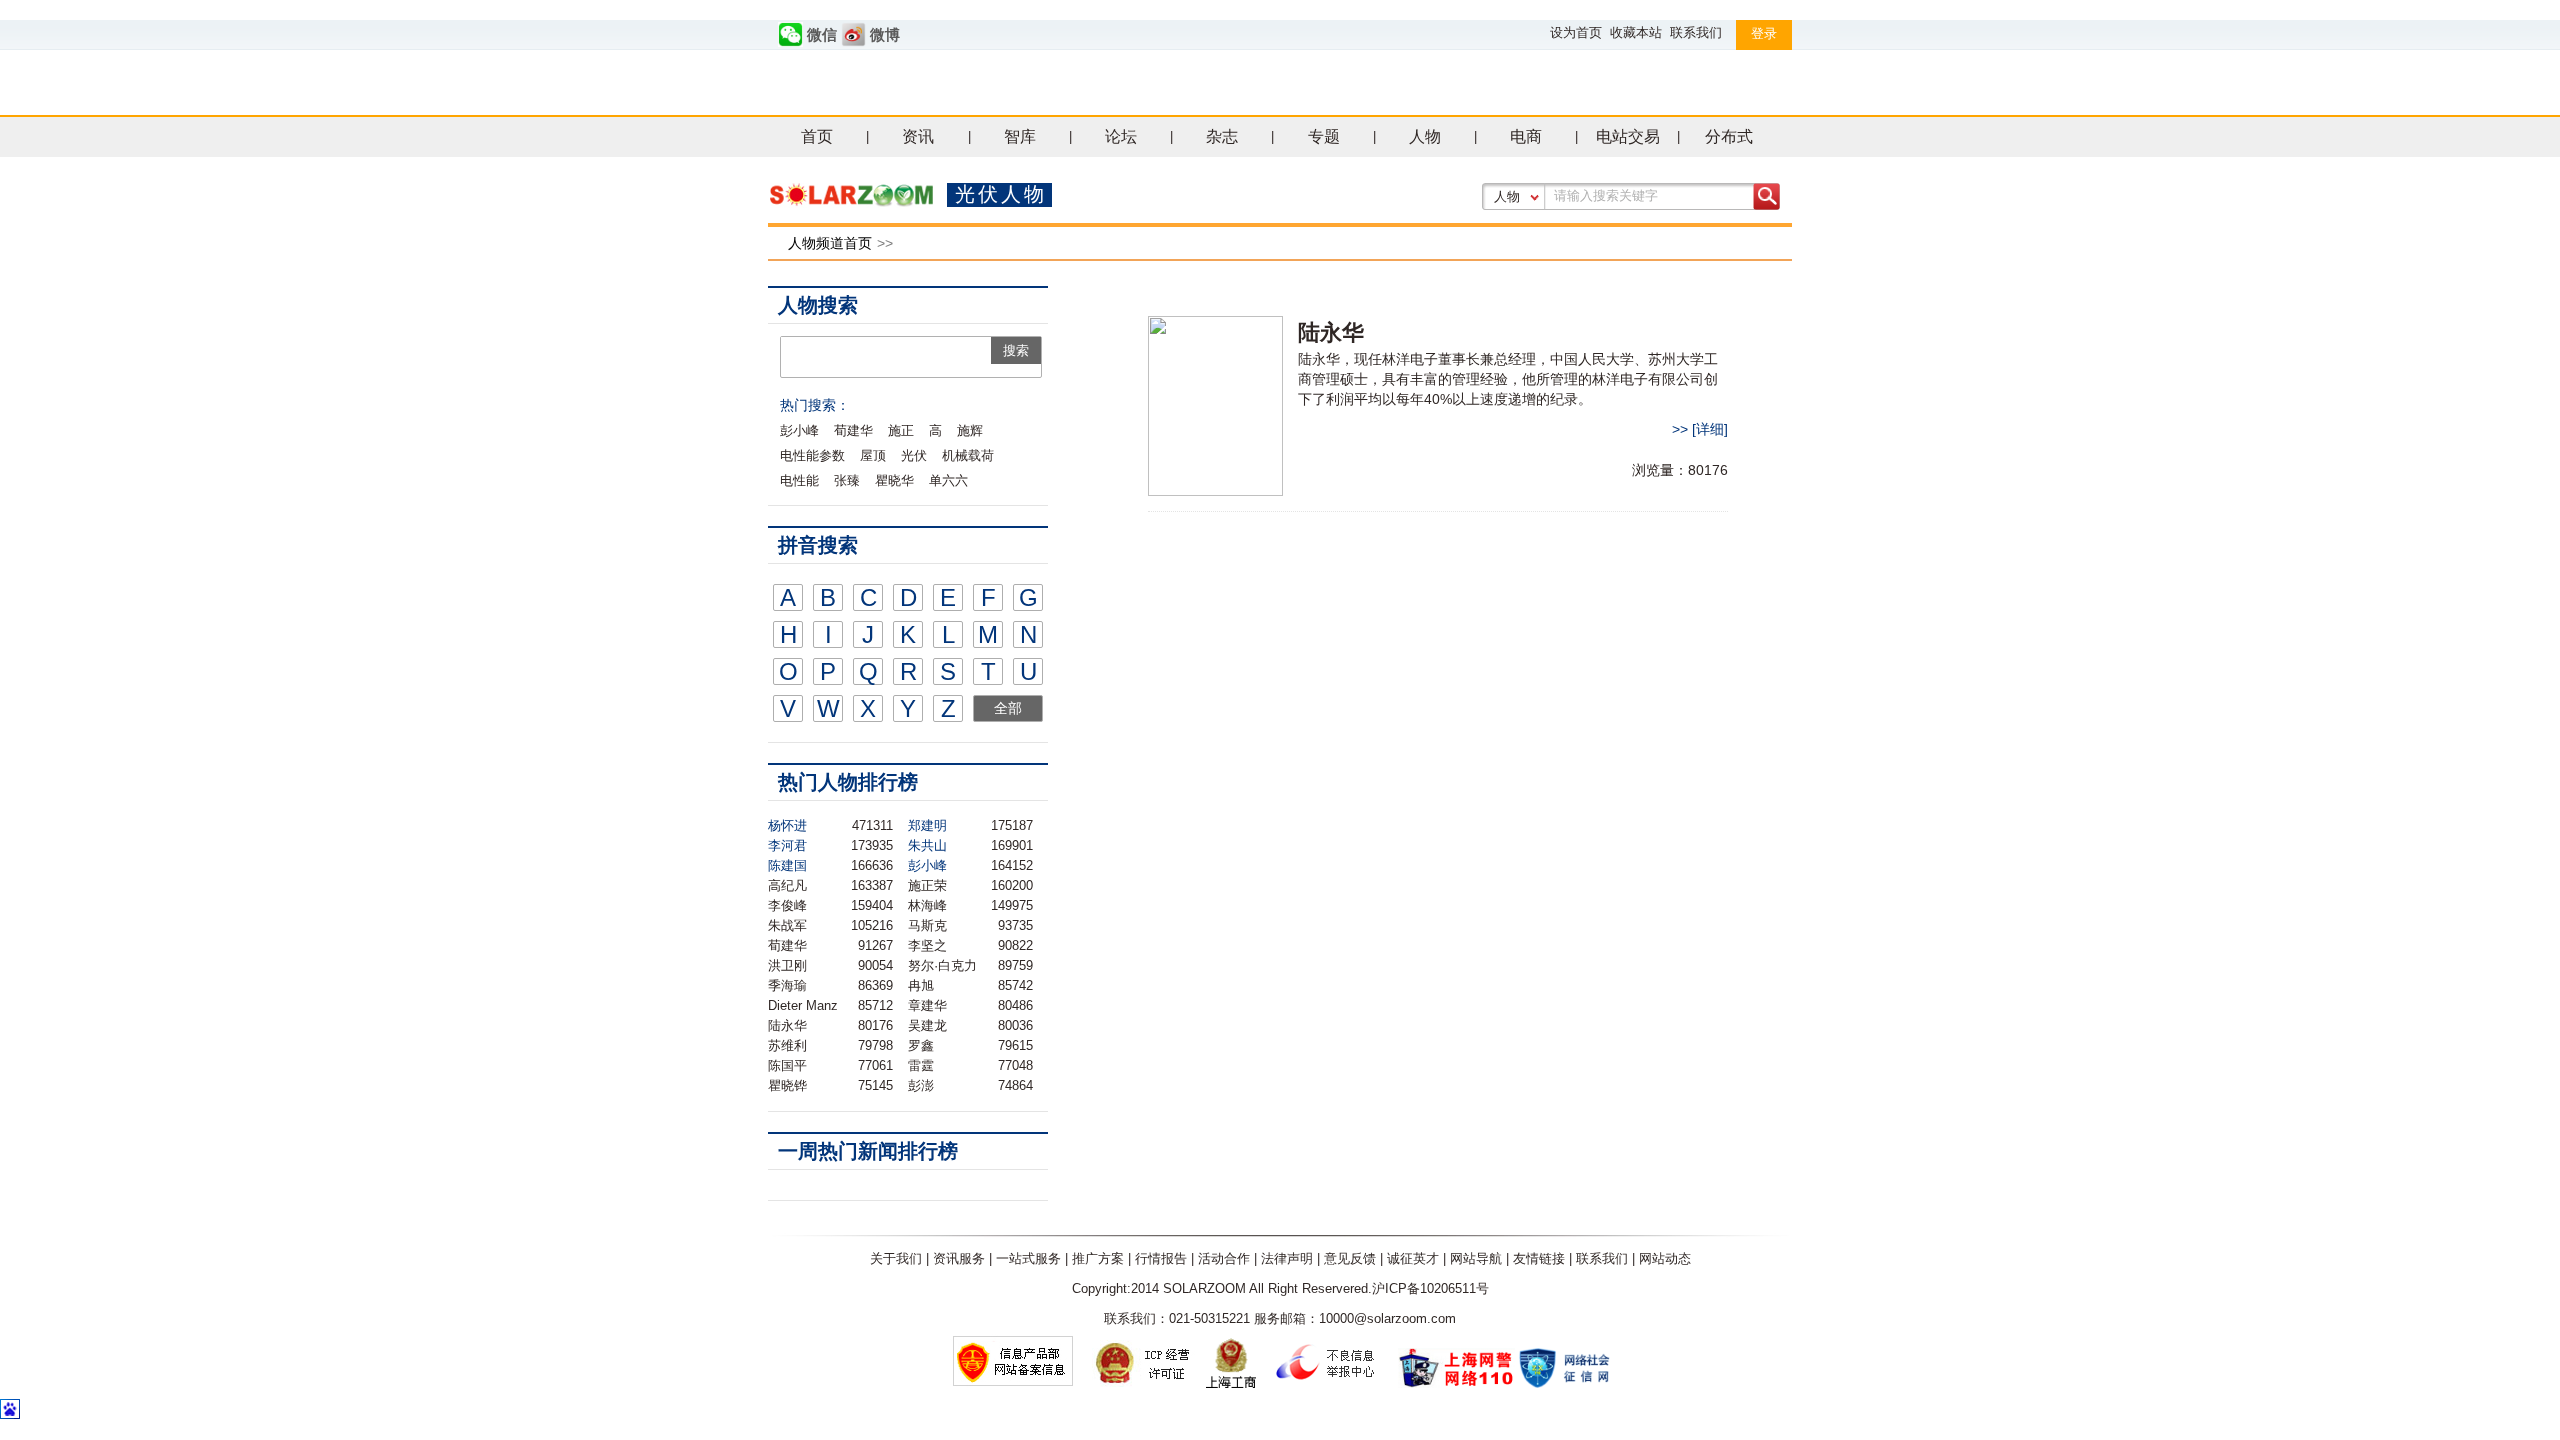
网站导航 (1476, 1258)
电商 (1526, 136)
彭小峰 (799, 430)
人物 (1425, 136)
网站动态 (1665, 1258)
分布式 (1729, 136)
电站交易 (1628, 136)
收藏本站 (1636, 32)
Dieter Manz (803, 1005)
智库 (1020, 136)
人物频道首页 (830, 243)
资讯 (918, 136)
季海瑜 (787, 985)
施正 (901, 430)
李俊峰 (787, 905)
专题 (1324, 136)
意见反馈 (1350, 1258)
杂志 (1222, 136)
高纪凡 (787, 885)
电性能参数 (812, 455)
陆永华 (787, 1025)
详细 (1710, 429)
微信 (822, 35)
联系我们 (1696, 32)
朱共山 (927, 845)
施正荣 (927, 885)
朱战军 (787, 925)
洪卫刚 (787, 965)
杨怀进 (787, 825)
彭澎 (921, 1085)
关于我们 (896, 1258)
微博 (885, 35)
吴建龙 (927, 1025)
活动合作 (1224, 1258)
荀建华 (853, 430)
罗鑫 (921, 1045)
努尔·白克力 (942, 965)
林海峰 (927, 905)
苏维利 (787, 1045)
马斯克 (927, 925)
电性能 (799, 480)
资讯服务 (959, 1258)
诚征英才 (1413, 1258)
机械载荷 (968, 455)
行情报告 (1161, 1258)
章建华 (927, 1005)
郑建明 (927, 825)
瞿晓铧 (787, 1085)
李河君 (787, 845)
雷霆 (921, 1065)
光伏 (914, 455)
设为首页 (1576, 32)
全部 (1008, 708)
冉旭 (921, 985)
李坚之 (927, 945)
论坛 (1121, 136)
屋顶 (873, 455)
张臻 (847, 480)
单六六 (948, 480)
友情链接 (1539, 1258)
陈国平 (787, 1065)
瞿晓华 (894, 480)
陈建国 (787, 865)
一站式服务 (1028, 1258)
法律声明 (1287, 1258)
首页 (817, 136)
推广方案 (1098, 1258)
